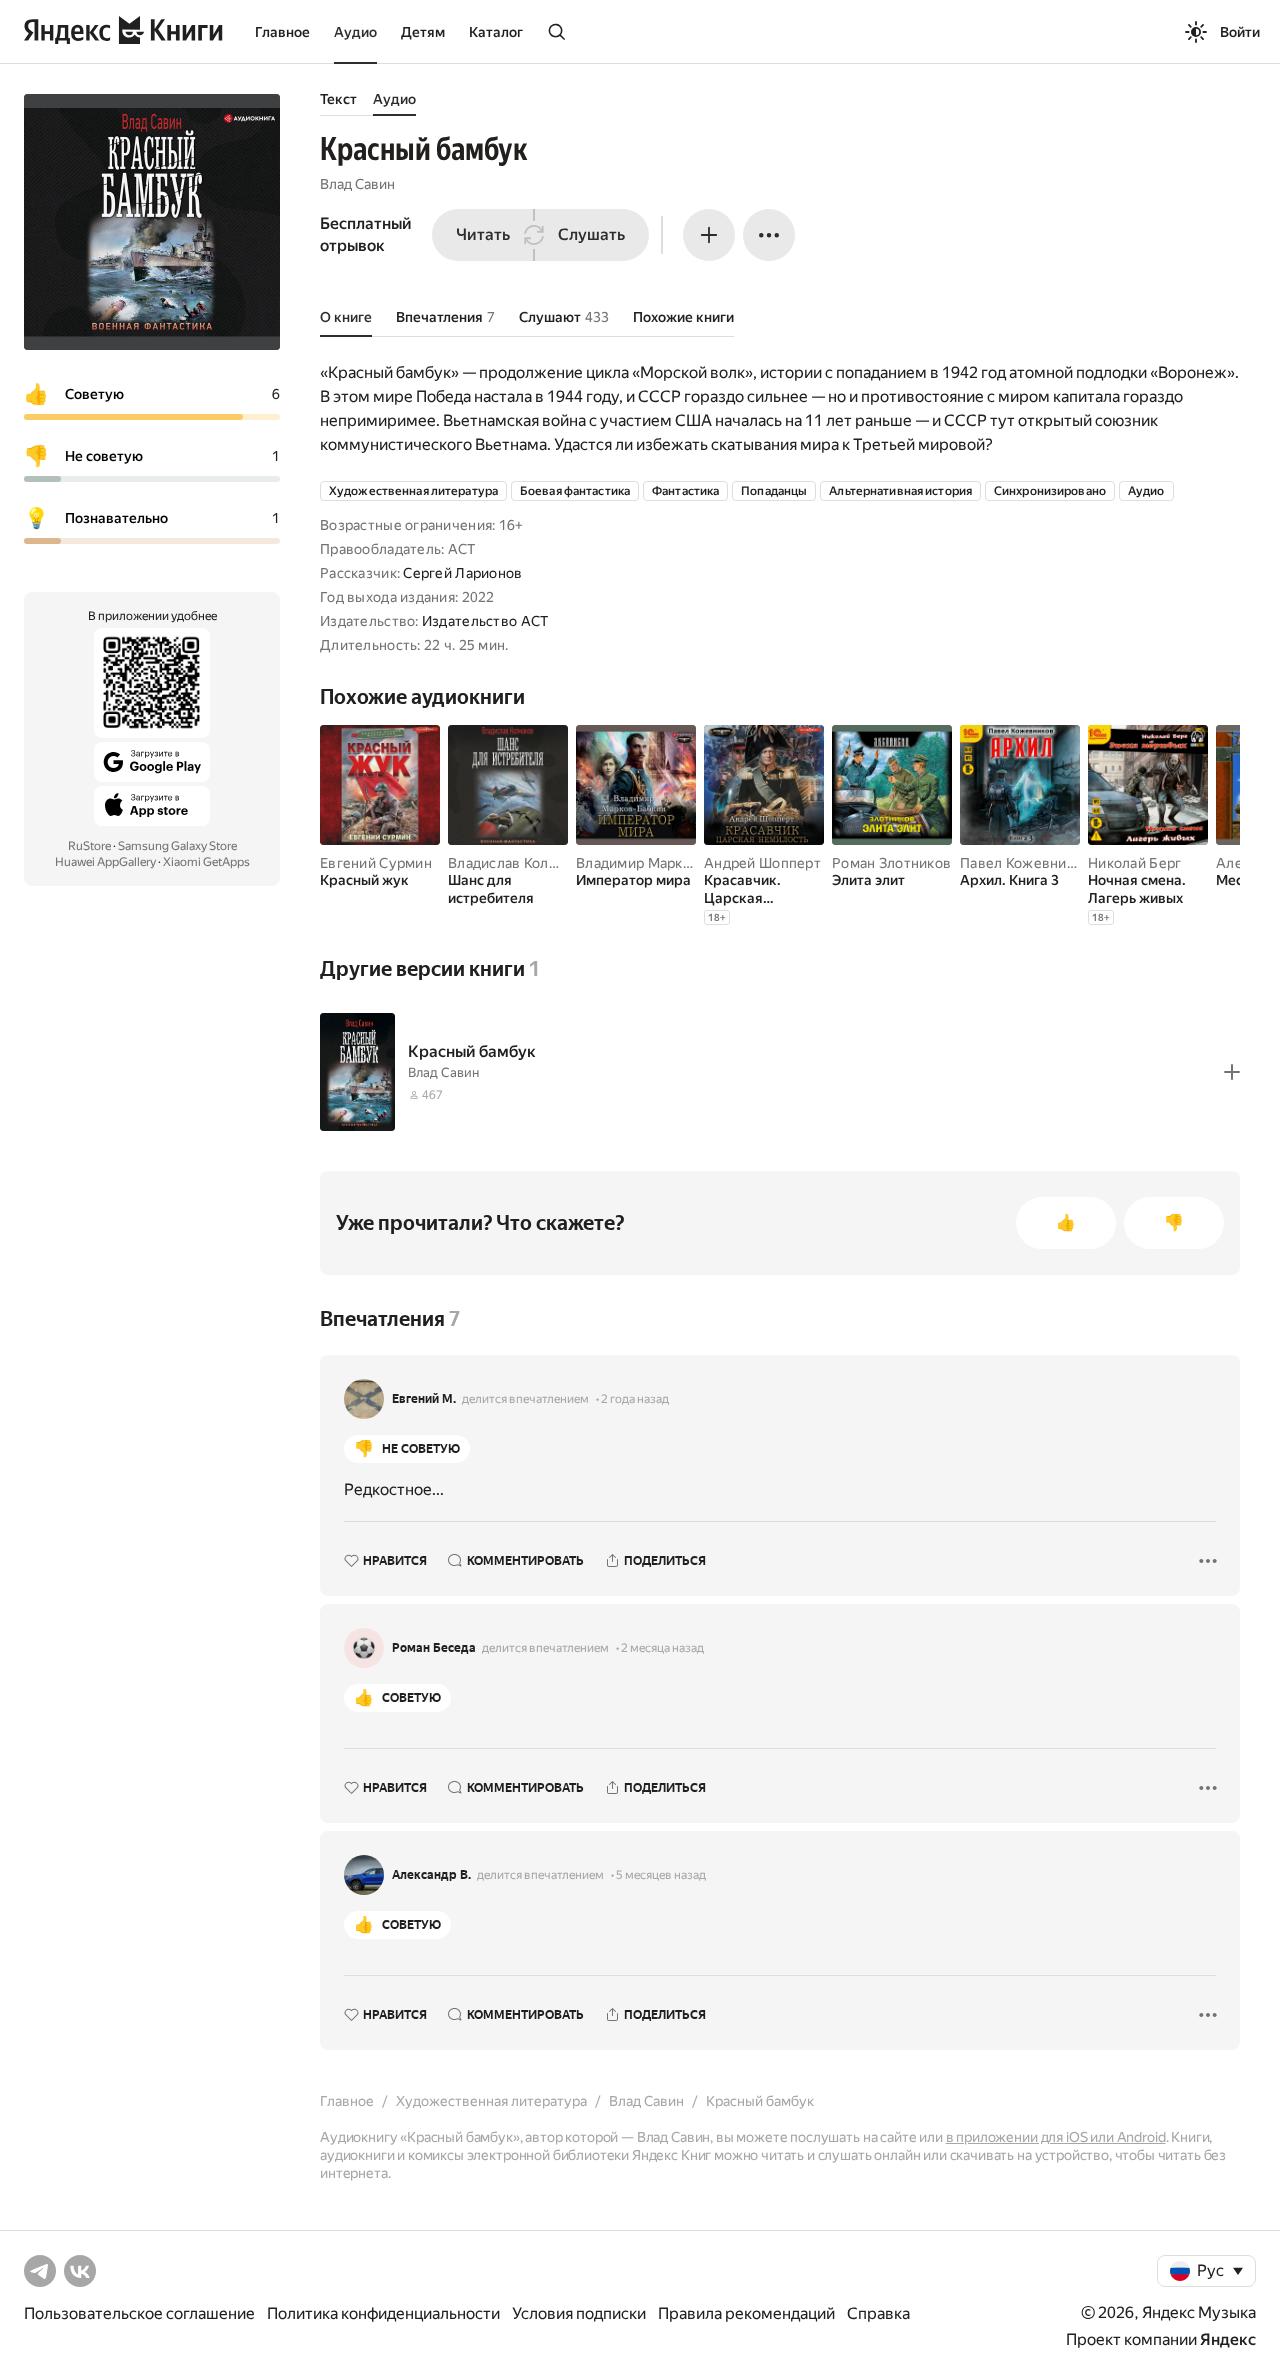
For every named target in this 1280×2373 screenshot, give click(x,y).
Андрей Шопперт (762, 863)
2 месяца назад (662, 1648)
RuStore (89, 846)
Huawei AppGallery (105, 862)
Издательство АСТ (485, 621)
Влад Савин (357, 184)
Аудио (355, 32)
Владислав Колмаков (519, 863)
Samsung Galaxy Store (177, 846)
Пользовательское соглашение (139, 2313)
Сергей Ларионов (462, 573)
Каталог (496, 32)
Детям (423, 32)
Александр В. (431, 1875)
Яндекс (1228, 2339)
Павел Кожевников (1025, 863)
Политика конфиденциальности (383, 2313)
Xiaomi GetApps (206, 862)
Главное (282, 32)
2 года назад (635, 1399)
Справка (878, 2313)
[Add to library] (1232, 1072)
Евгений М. (424, 1399)
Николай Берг (1134, 863)
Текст (338, 99)
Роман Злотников (891, 863)
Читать (483, 234)
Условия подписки (579, 2313)
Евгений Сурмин (376, 863)
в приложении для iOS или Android (1056, 2137)
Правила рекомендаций (746, 2313)
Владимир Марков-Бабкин (664, 863)
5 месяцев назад (661, 1875)
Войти (1240, 32)
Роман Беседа (434, 1648)
